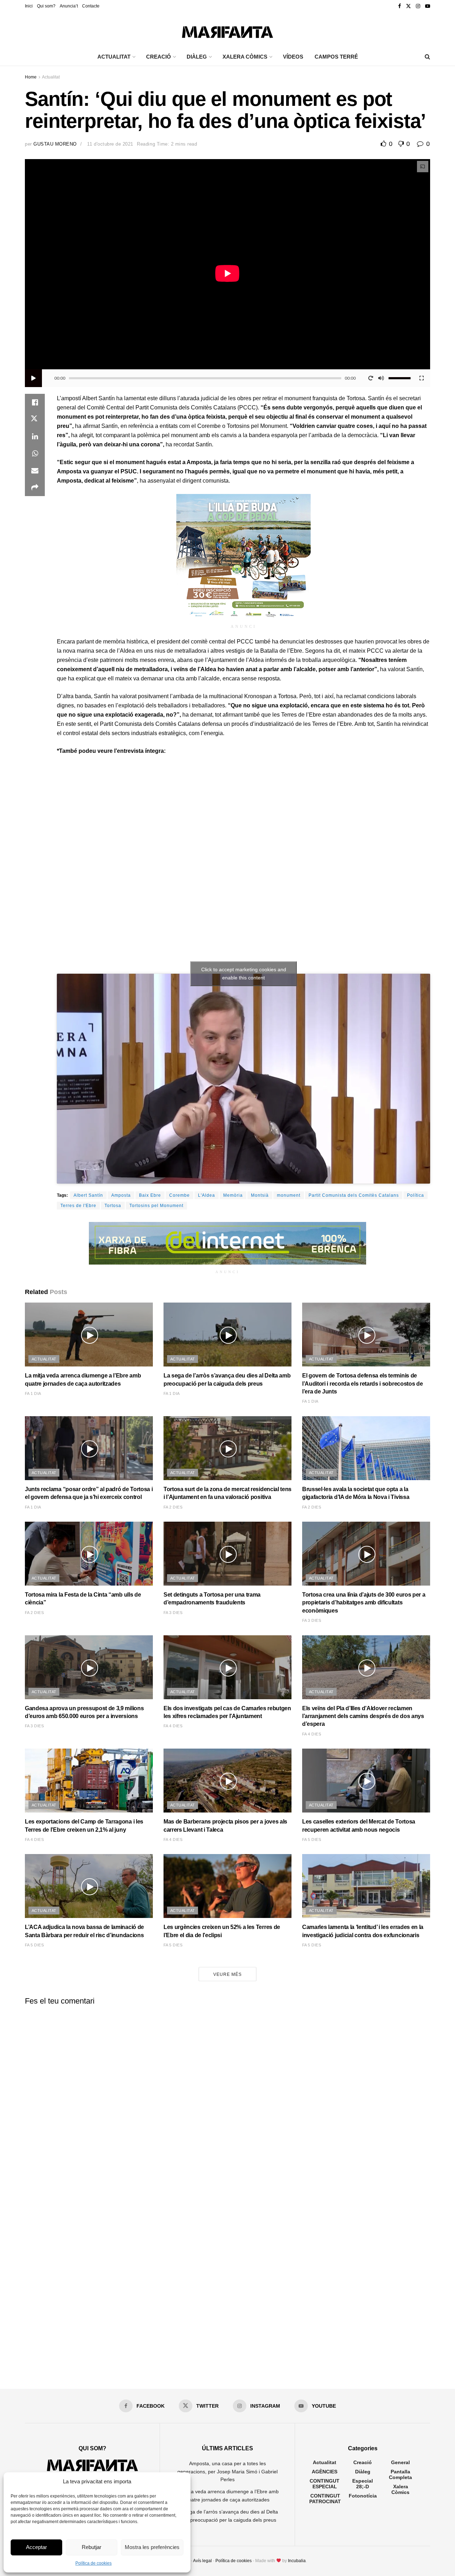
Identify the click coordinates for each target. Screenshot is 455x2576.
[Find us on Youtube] (428, 6)
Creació (363, 2462)
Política (416, 1195)
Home (31, 77)
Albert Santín (88, 1195)
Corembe (180, 1195)
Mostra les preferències (152, 2547)
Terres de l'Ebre (78, 1206)
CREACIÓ (159, 57)
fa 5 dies (312, 1839)
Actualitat (51, 77)
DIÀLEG (197, 57)
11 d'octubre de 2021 (110, 144)
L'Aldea (207, 1195)
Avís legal (202, 2561)
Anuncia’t (69, 6)
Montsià (260, 1195)
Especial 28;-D (363, 2484)
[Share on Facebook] (35, 402)
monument (289, 1195)
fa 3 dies (173, 1613)
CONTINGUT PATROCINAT (325, 2499)
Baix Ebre (150, 1195)
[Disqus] (227, 2099)
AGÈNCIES (325, 2472)
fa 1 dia (33, 1393)
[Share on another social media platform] (35, 488)
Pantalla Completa (400, 2474)
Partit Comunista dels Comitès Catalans (354, 1195)
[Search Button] (427, 57)
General (400, 2462)
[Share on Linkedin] (35, 436)
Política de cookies (93, 2563)
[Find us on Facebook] (400, 6)
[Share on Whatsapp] (35, 453)
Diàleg (363, 2472)
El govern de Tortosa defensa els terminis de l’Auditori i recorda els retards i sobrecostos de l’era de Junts (362, 1384)
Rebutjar (92, 2547)
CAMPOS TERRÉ (336, 57)
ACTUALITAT (114, 57)
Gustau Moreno (55, 144)
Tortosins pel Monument (156, 1206)
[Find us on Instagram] (418, 6)
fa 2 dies (173, 1507)
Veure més (227, 1974)
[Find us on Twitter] (408, 6)
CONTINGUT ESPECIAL (325, 2484)
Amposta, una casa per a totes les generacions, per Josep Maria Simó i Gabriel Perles (227, 2471)
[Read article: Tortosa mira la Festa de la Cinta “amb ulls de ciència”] (89, 1554)
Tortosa (113, 1206)
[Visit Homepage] (227, 30)
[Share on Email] (35, 471)
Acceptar (36, 2547)
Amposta (121, 1195)
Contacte (91, 6)
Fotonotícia (363, 2496)
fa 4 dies (173, 1726)
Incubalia (297, 2561)
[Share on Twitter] (35, 419)
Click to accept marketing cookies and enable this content (244, 974)
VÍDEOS (293, 57)
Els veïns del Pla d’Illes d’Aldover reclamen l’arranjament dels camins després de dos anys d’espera (363, 1716)
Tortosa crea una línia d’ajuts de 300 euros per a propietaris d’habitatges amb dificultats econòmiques (364, 1603)
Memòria (233, 1195)
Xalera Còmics (245, 57)
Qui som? (46, 6)
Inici (29, 6)
